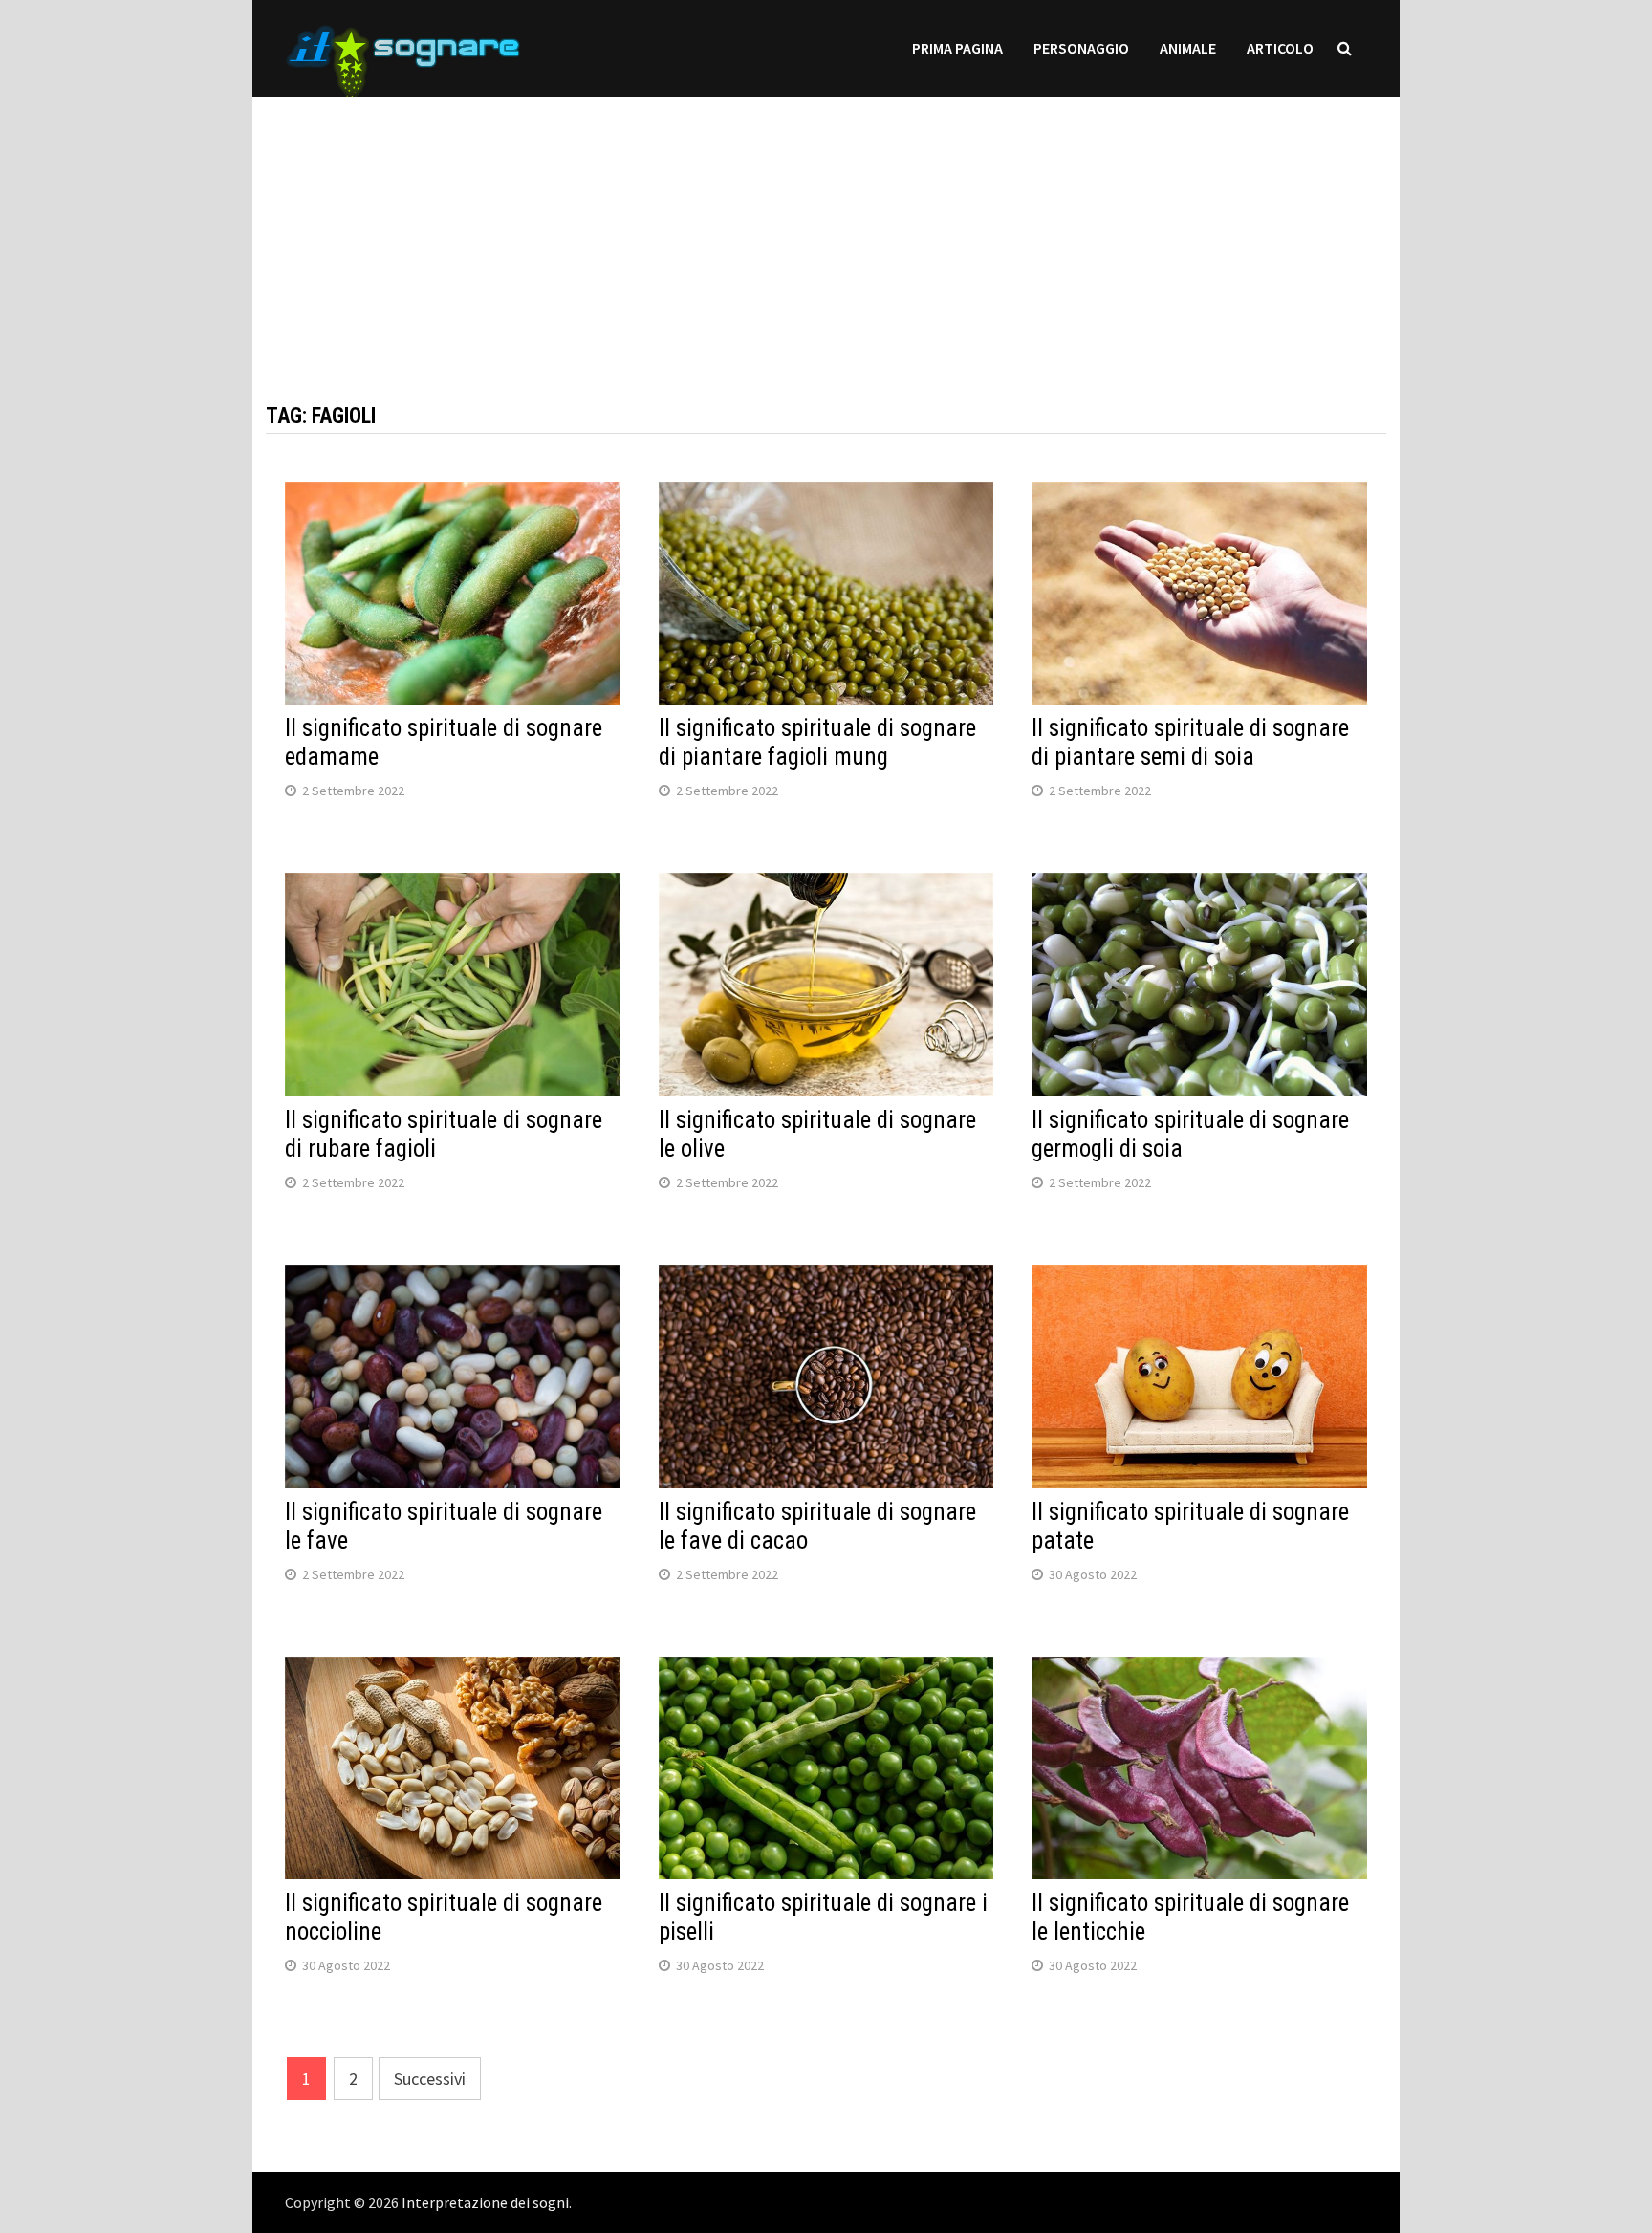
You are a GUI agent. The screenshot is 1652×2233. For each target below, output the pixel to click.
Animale (1188, 48)
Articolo (1280, 48)
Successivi (430, 2079)
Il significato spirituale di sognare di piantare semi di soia (1190, 742)
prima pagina (957, 48)
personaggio (1081, 48)
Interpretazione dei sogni (485, 2202)
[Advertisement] (826, 230)
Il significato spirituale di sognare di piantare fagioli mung (817, 742)
